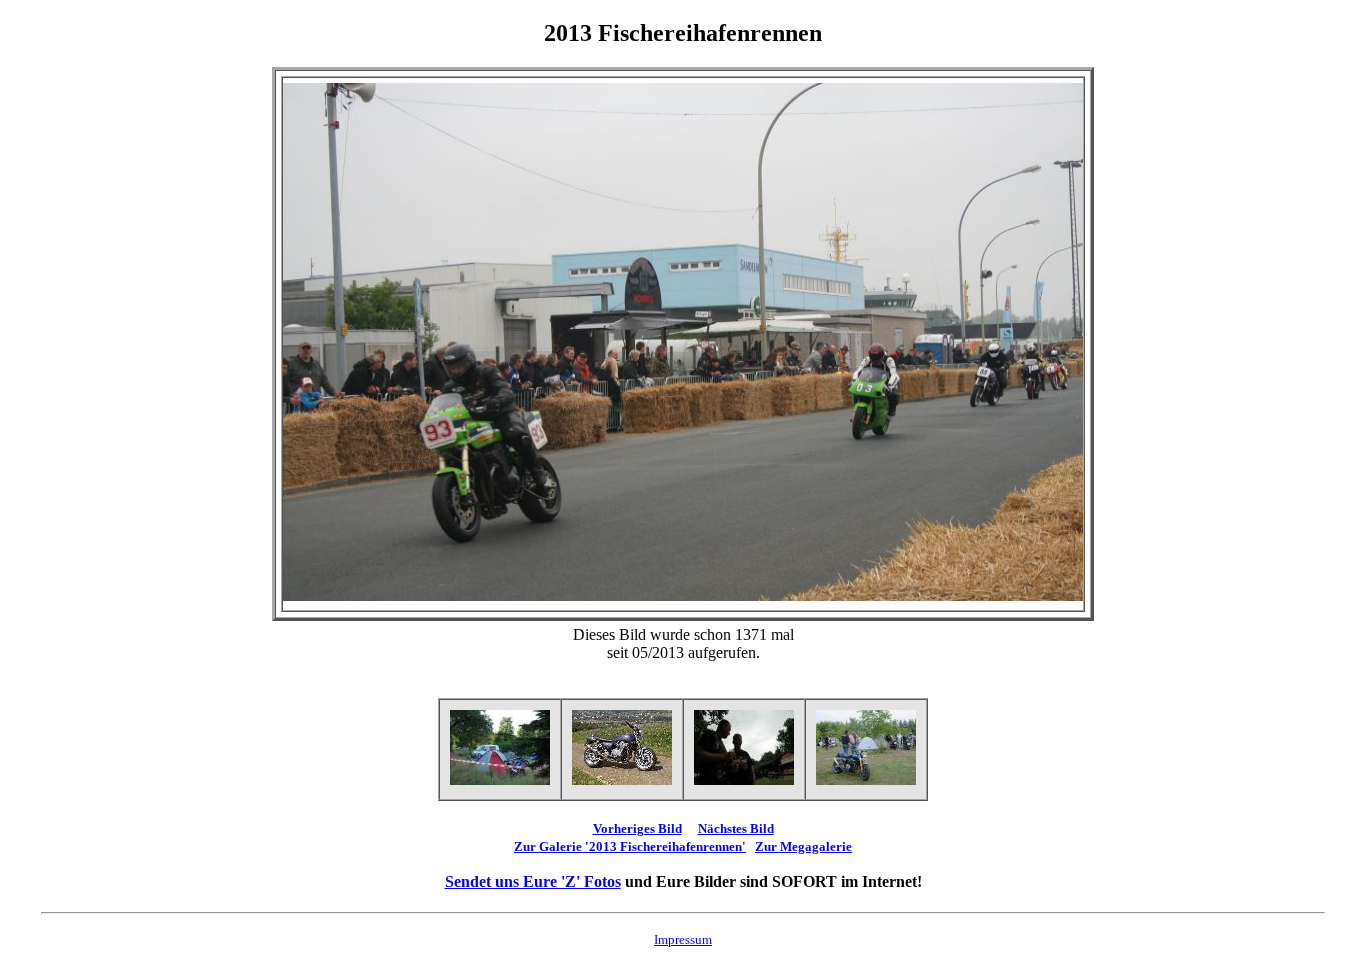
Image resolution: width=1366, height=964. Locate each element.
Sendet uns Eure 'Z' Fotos (533, 881)
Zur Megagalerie (803, 846)
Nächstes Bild (736, 828)
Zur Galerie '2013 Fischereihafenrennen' (630, 846)
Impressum (683, 939)
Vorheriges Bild (637, 828)
